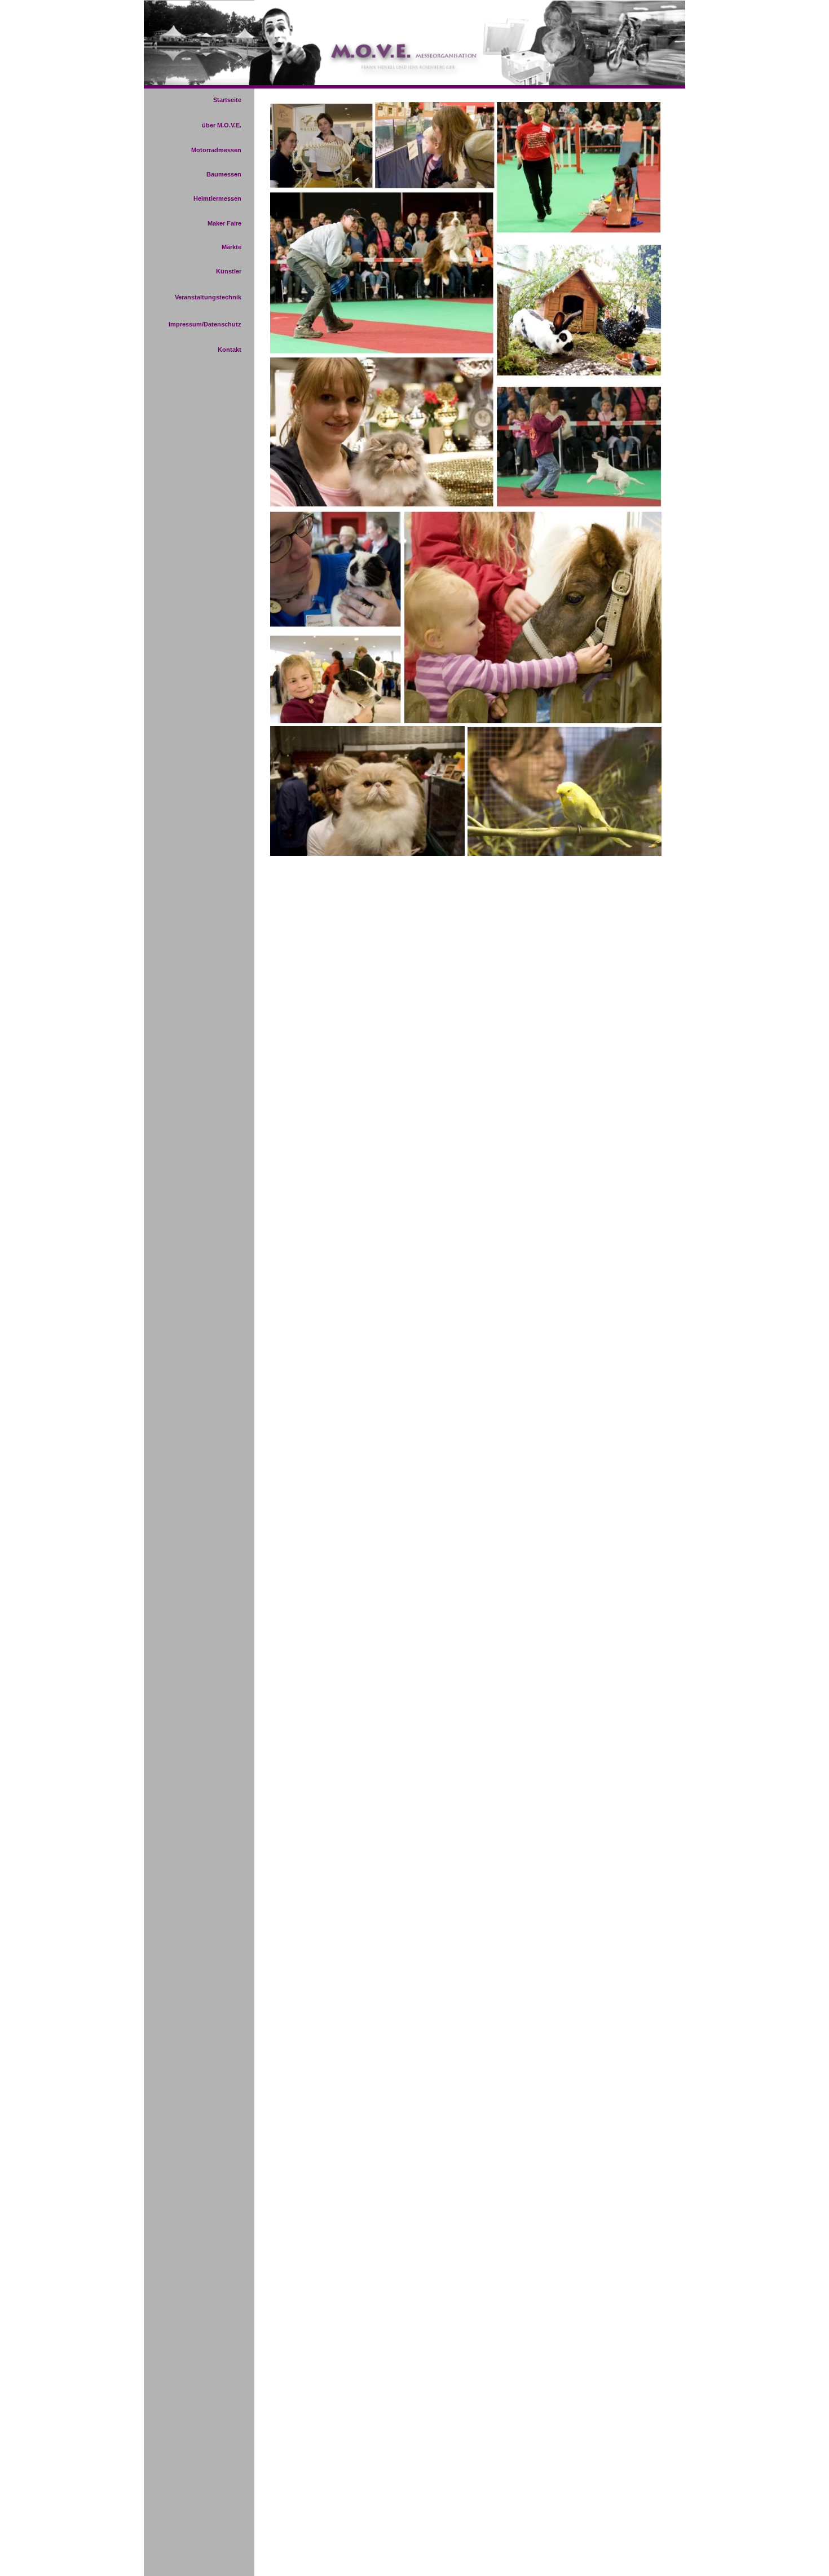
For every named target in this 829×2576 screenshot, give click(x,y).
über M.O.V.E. (222, 125)
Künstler (229, 271)
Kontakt (230, 350)
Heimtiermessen (217, 198)
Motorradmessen (216, 150)
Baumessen (224, 174)
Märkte (231, 247)
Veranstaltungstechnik (208, 297)
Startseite (227, 100)
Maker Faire (224, 223)
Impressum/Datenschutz (205, 324)
